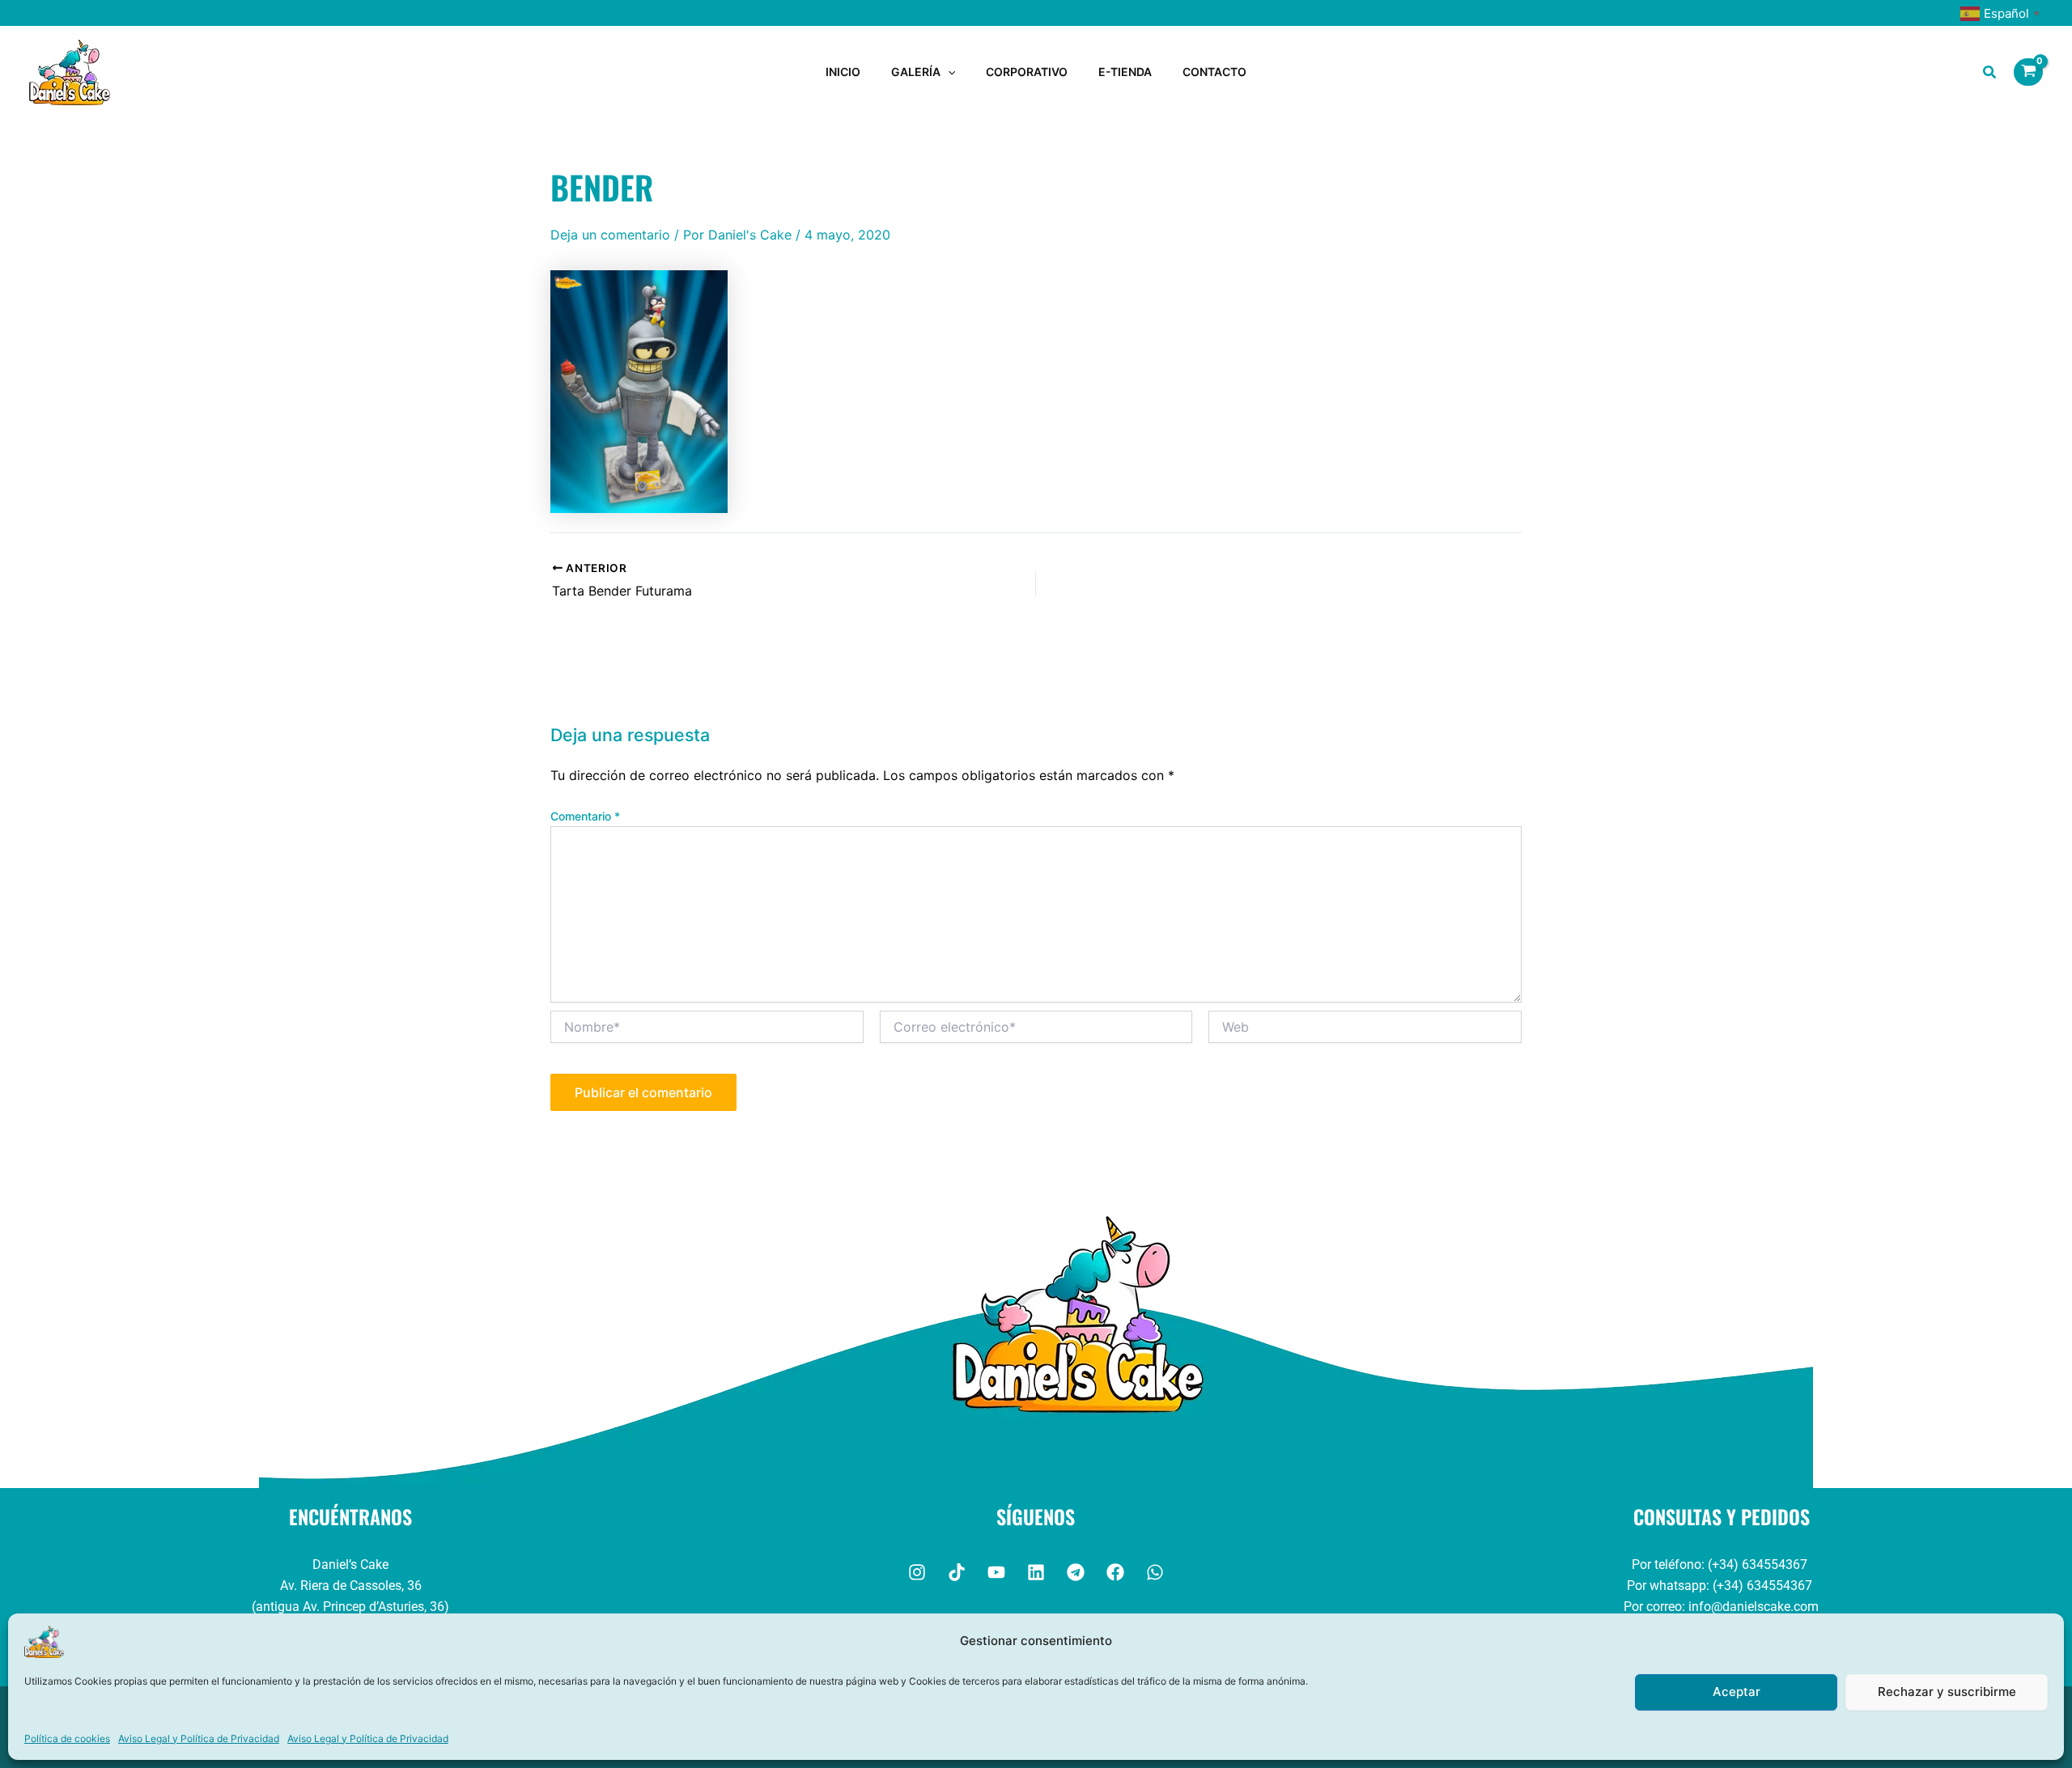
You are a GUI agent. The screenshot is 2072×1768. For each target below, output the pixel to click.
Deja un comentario (610, 235)
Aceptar (1737, 1692)
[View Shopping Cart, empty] (2028, 72)
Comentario (585, 816)
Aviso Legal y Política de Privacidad (199, 1738)
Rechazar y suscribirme (1947, 1692)
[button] (948, 72)
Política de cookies (67, 1738)
